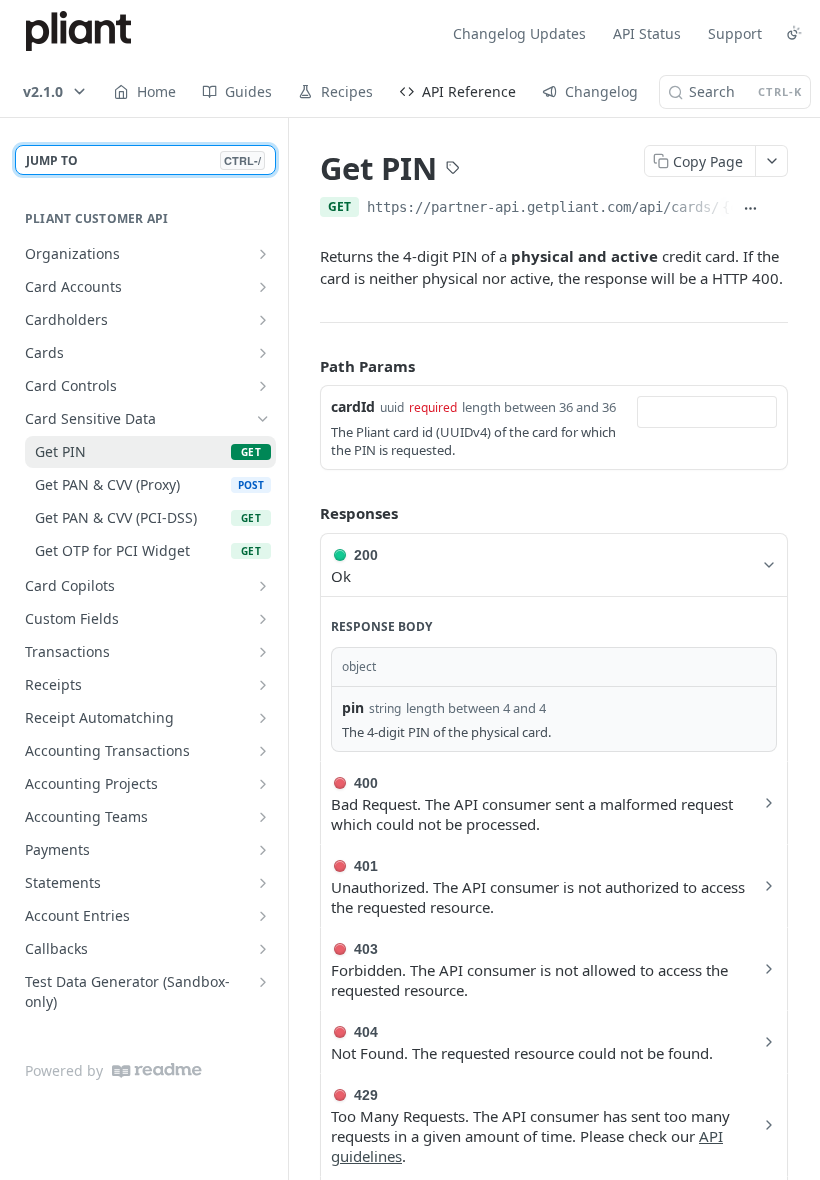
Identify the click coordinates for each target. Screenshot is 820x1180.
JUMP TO (143, 160)
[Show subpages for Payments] (263, 850)
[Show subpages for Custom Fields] (263, 619)
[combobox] (707, 412)
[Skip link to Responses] (306, 513)
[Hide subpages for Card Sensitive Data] (263, 419)
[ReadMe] (157, 1070)
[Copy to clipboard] (778, 209)
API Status (647, 33)
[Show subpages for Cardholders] (263, 320)
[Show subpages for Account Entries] (263, 916)
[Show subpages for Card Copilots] (263, 586)
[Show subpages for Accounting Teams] (263, 817)
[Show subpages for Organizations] (263, 254)
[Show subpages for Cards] (263, 353)
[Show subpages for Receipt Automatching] (263, 718)
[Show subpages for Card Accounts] (263, 287)
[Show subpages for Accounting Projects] (263, 784)
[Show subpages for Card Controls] (263, 386)
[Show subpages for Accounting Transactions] (263, 751)
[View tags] (453, 170)
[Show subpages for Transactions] (263, 652)
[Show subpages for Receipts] (263, 685)
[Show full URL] (750, 209)
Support (735, 33)
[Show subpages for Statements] (263, 883)
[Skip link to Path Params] (306, 366)
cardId (353, 406)
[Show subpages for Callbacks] (263, 949)
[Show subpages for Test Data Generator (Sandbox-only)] (263, 982)
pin (353, 707)
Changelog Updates (519, 33)
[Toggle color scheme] (794, 33)
